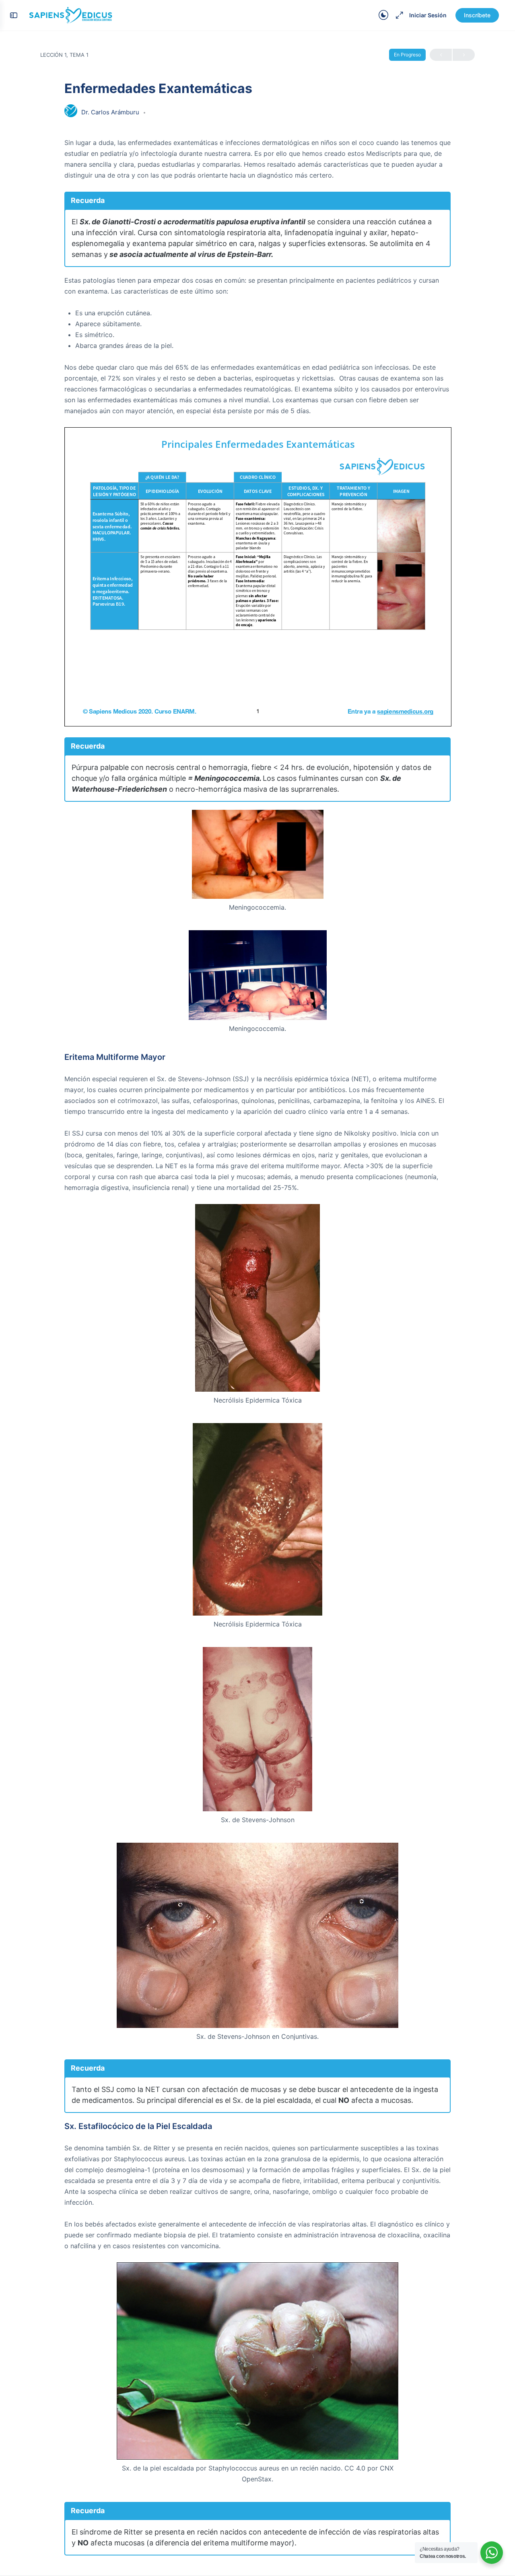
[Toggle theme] (383, 15)
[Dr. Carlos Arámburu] (71, 112)
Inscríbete (477, 15)
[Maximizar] (398, 15)
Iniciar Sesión (428, 15)
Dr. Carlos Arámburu (111, 112)
